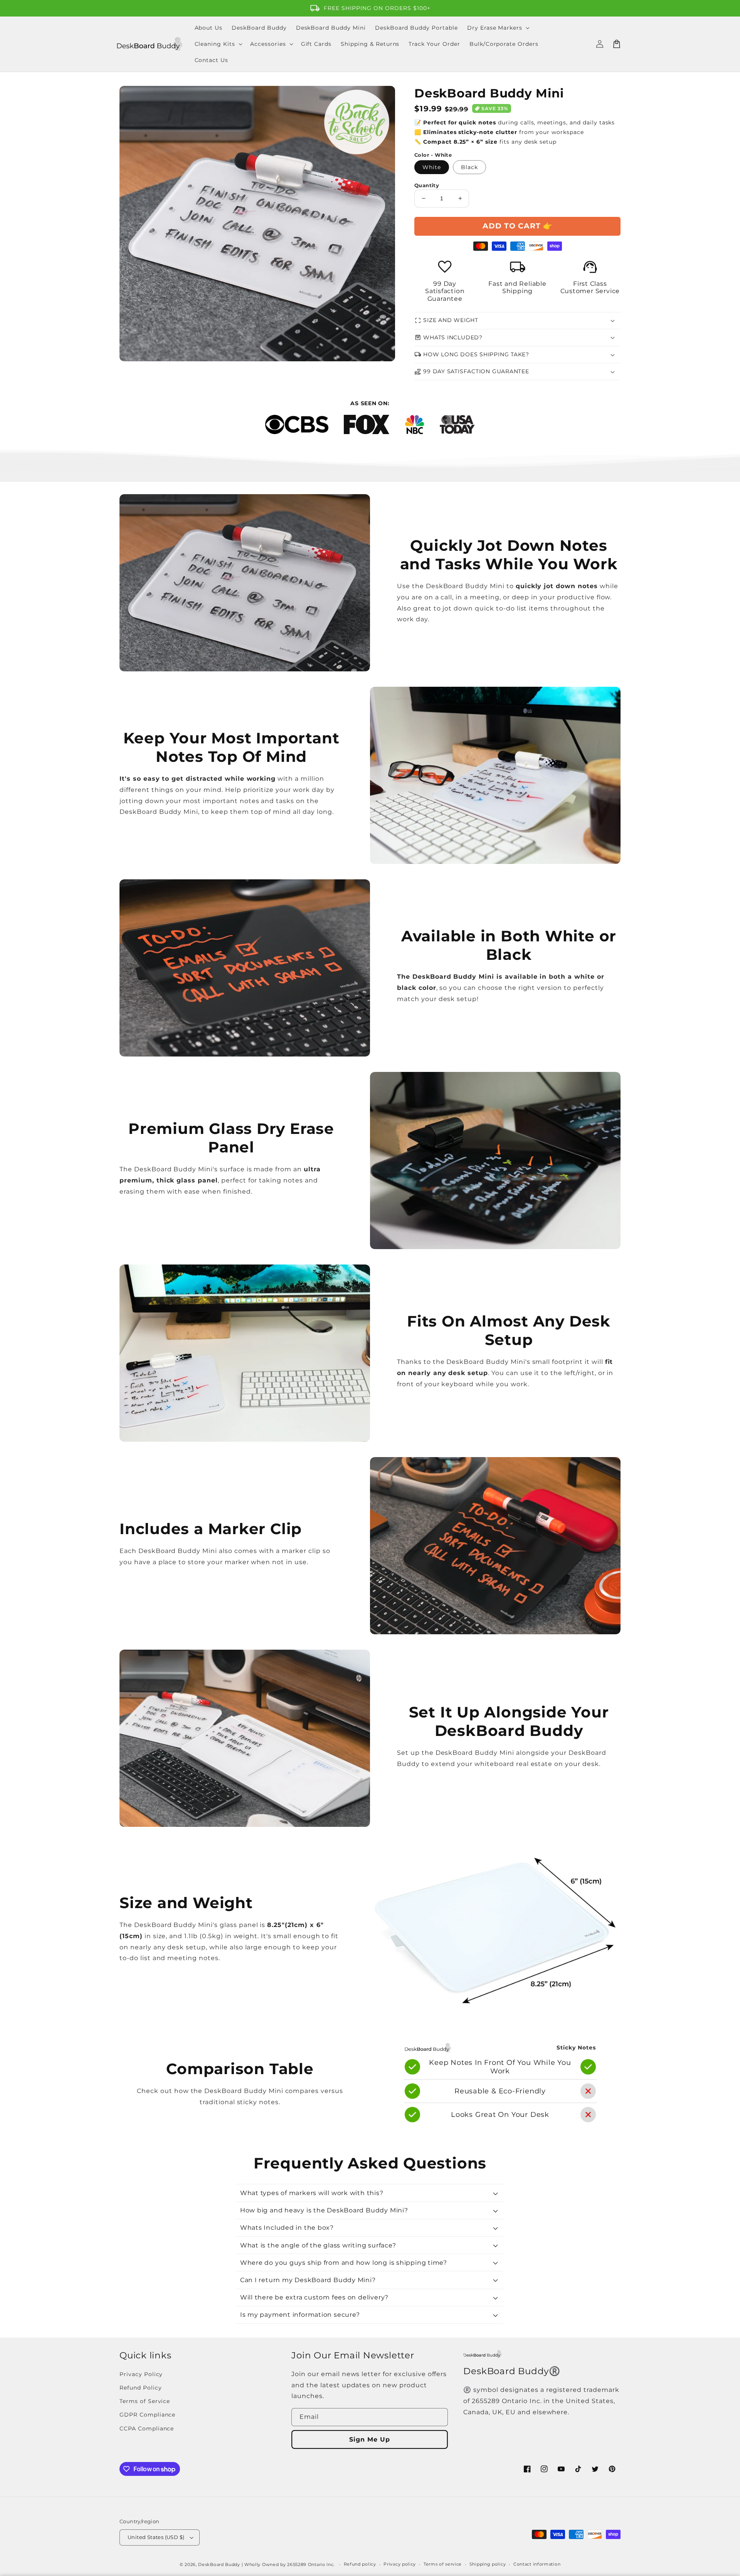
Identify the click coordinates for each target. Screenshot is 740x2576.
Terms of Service (145, 2401)
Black (469, 167)
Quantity (427, 185)
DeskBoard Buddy (219, 2564)
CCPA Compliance (147, 2428)
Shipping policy (488, 2564)
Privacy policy (400, 2564)
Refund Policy (140, 2388)
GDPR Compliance (147, 2415)
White (432, 167)
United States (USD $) (156, 2537)
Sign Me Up (370, 2439)
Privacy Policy (141, 2374)
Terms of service (443, 2564)
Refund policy (360, 2564)
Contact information (537, 2564)
